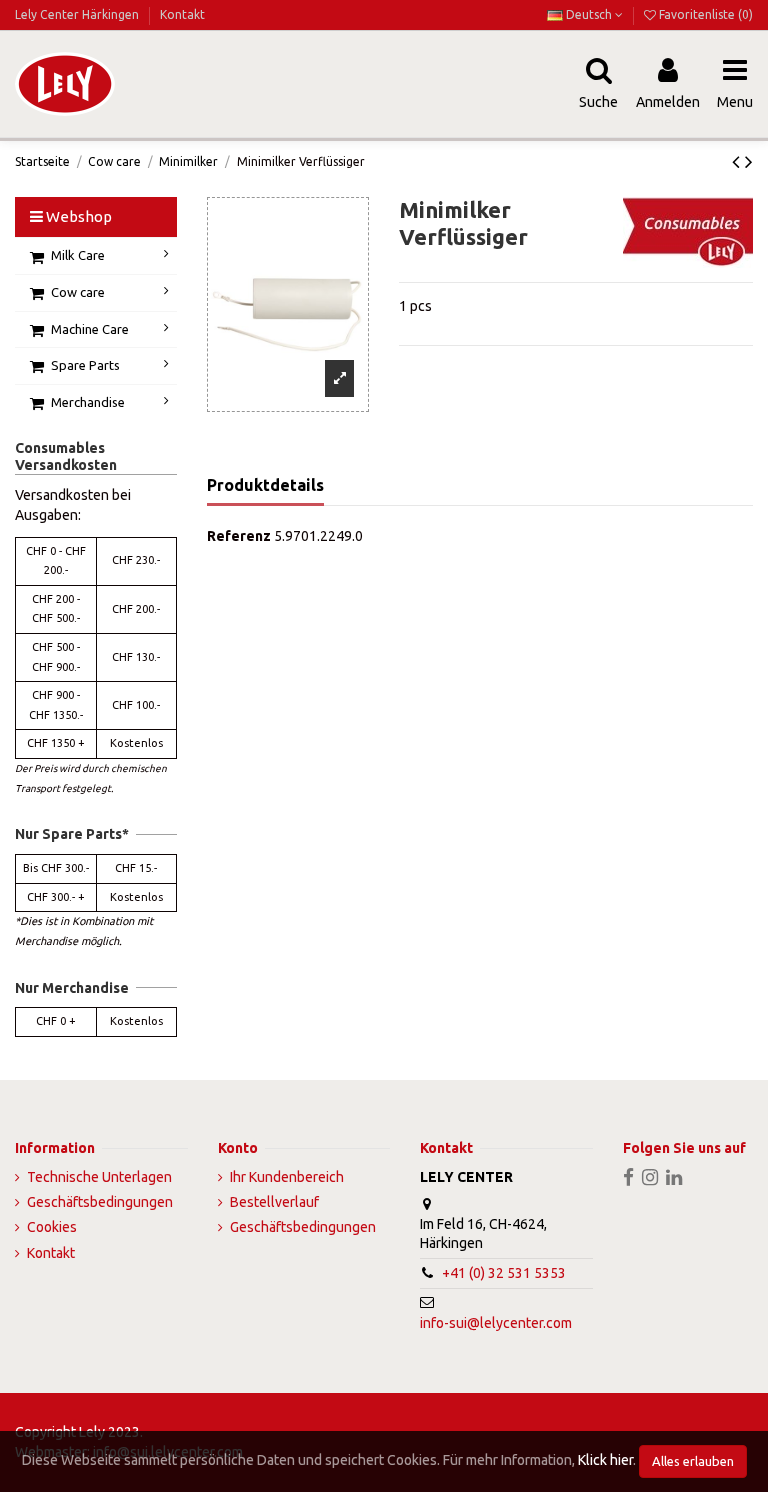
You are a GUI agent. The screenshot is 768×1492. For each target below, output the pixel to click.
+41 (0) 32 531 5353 (504, 1273)
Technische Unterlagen (99, 1177)
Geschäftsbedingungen (100, 1202)
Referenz (239, 536)
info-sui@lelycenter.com (496, 1323)
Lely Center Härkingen (78, 14)
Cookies (52, 1227)
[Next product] (749, 161)
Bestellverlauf (274, 1202)
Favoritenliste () (704, 14)
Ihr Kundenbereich (287, 1177)
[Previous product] (738, 161)
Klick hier (605, 1460)
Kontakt (182, 14)
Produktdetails (265, 485)
